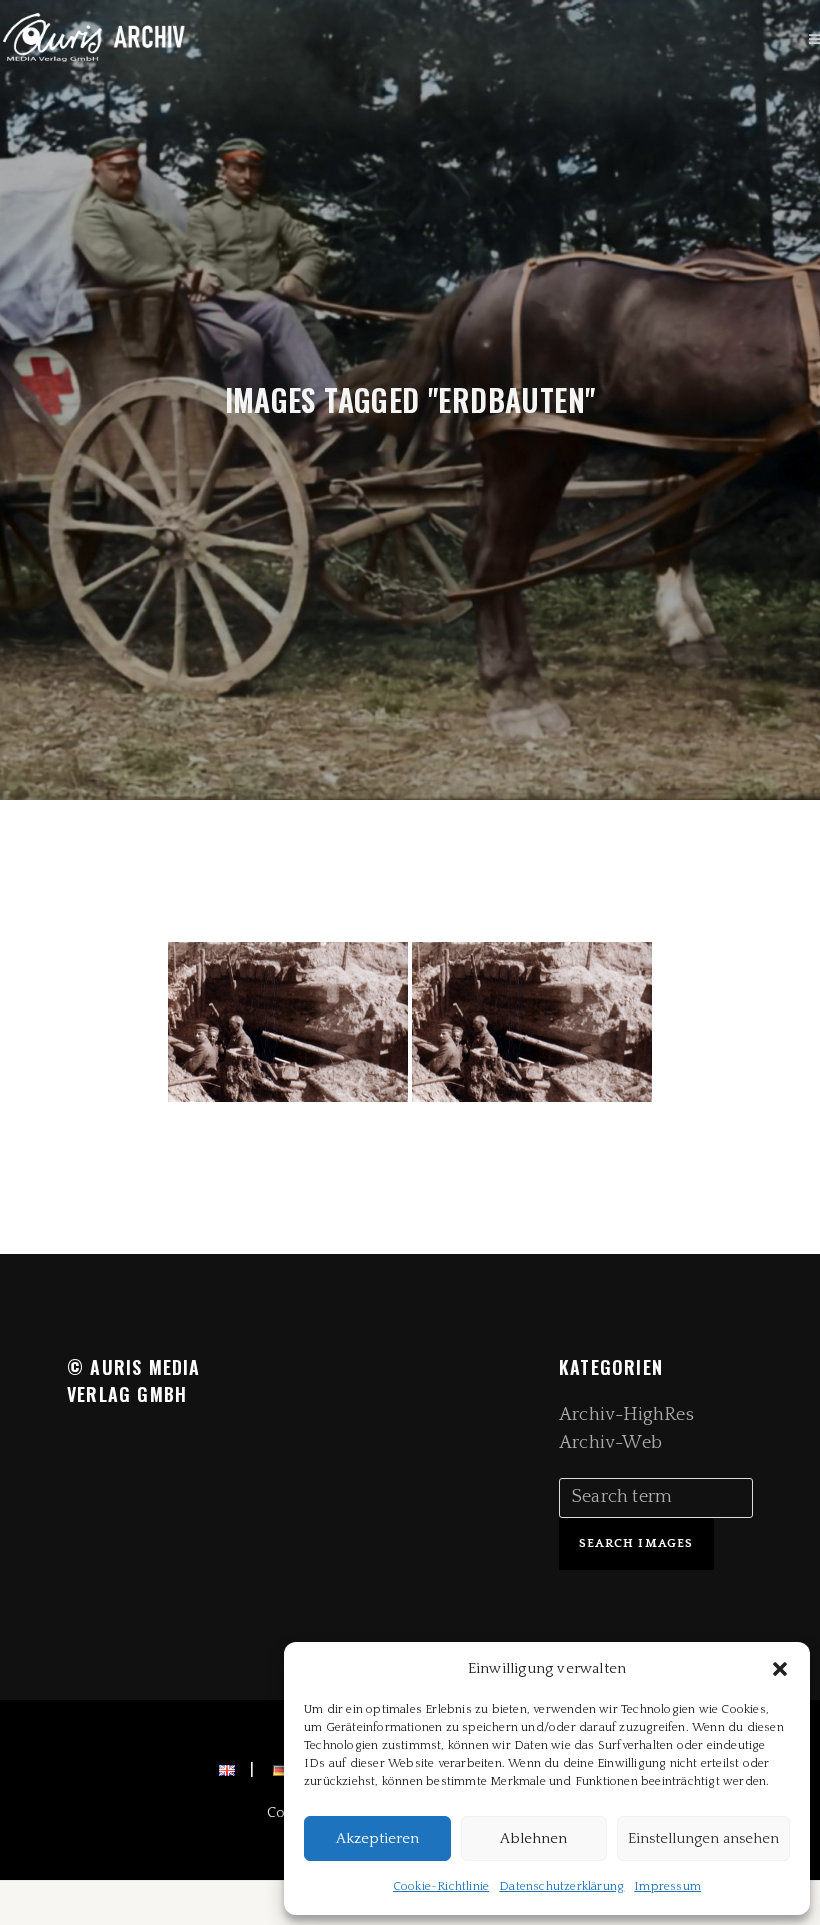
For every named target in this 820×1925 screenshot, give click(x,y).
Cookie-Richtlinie (441, 1886)
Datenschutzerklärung (561, 1886)
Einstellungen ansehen (703, 1838)
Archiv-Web (610, 1443)
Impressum (667, 1886)
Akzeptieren (377, 1838)
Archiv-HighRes (626, 1415)
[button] (780, 1669)
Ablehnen (533, 1838)
